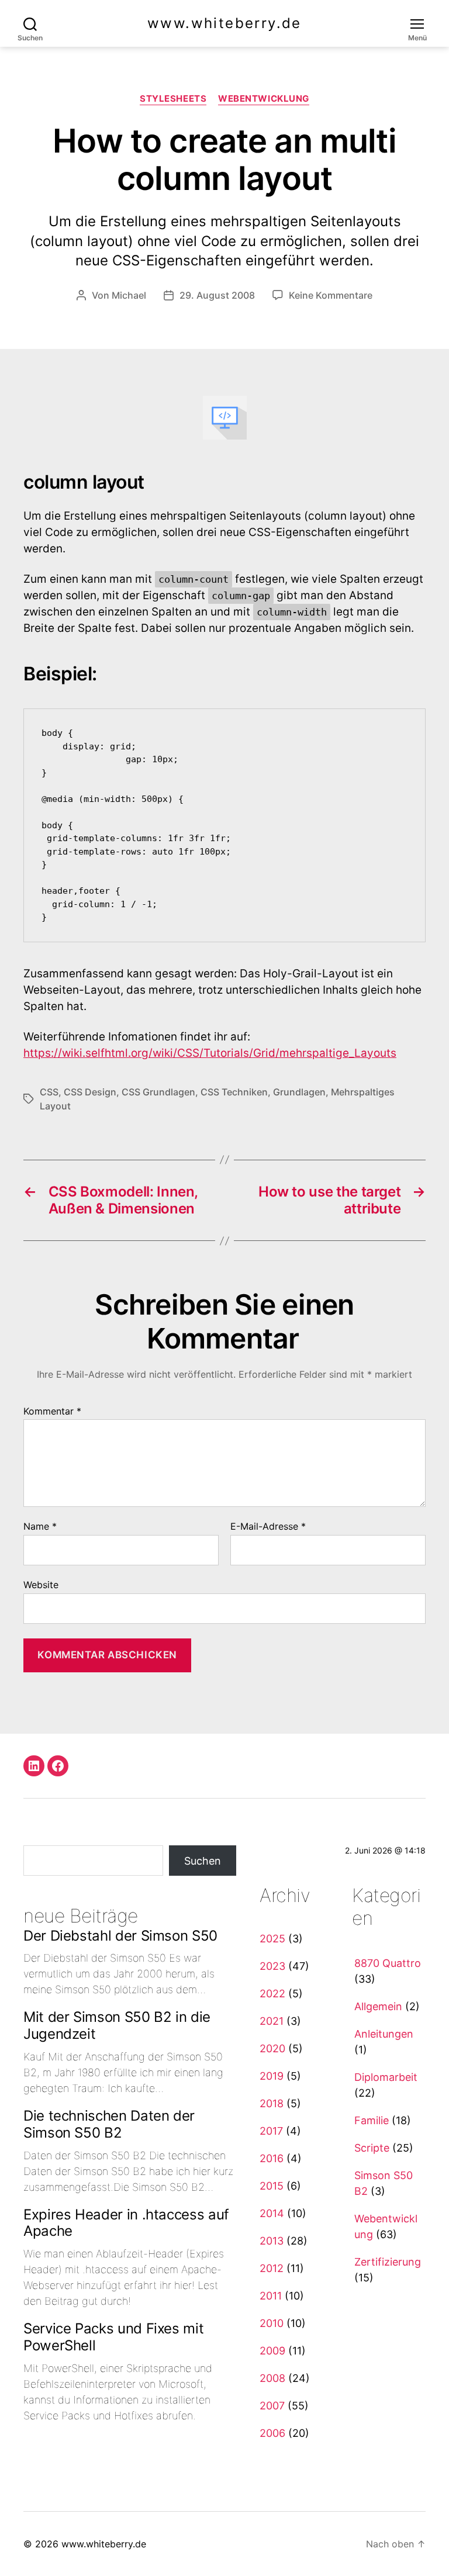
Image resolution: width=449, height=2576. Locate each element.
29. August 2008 (217, 295)
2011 (271, 2296)
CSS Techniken (234, 1092)
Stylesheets (173, 99)
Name (40, 1527)
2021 (272, 2021)
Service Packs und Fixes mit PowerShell (113, 2337)
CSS (49, 1092)
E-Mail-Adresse (268, 1527)
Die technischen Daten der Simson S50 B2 (109, 2124)
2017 (271, 2131)
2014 (272, 2213)
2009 (272, 2351)
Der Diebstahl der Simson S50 (120, 1936)
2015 (272, 2186)
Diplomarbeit (386, 2077)
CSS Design (90, 1092)
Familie (372, 2120)
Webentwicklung (264, 99)
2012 (272, 2268)
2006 (272, 2433)
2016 (272, 2158)
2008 (272, 2378)
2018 (272, 2103)
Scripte (372, 2148)
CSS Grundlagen (158, 1092)
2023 (272, 1966)
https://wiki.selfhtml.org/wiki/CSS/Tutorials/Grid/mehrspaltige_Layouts (210, 1053)
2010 (272, 2323)
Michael (129, 295)
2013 (272, 2241)
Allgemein (378, 2006)
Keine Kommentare (331, 295)
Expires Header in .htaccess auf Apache (126, 2223)
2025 (272, 1939)
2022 (272, 1994)
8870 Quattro (388, 1963)
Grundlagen (299, 1092)
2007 (272, 2406)
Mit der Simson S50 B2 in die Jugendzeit (117, 2025)
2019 (272, 2076)
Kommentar (52, 1412)
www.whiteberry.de (224, 23)
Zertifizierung (388, 2262)
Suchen (203, 1861)
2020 (272, 2048)
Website (41, 1584)
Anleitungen (384, 2034)
